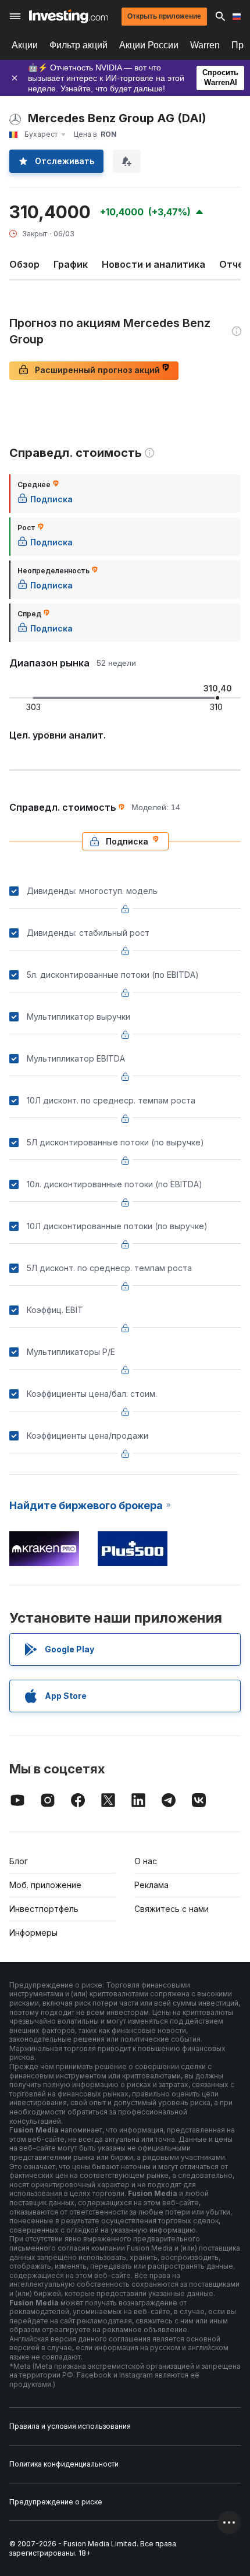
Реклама (151, 1885)
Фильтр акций (78, 45)
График (71, 264)
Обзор (24, 264)
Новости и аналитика (153, 264)
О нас (146, 1861)
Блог (19, 1861)
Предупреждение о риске (56, 2502)
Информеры (33, 1933)
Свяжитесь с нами (172, 1909)
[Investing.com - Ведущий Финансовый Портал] (68, 16)
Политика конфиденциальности (64, 2464)
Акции (25, 45)
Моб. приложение (45, 1885)
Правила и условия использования (70, 2426)
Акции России (149, 45)
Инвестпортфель (44, 1909)
